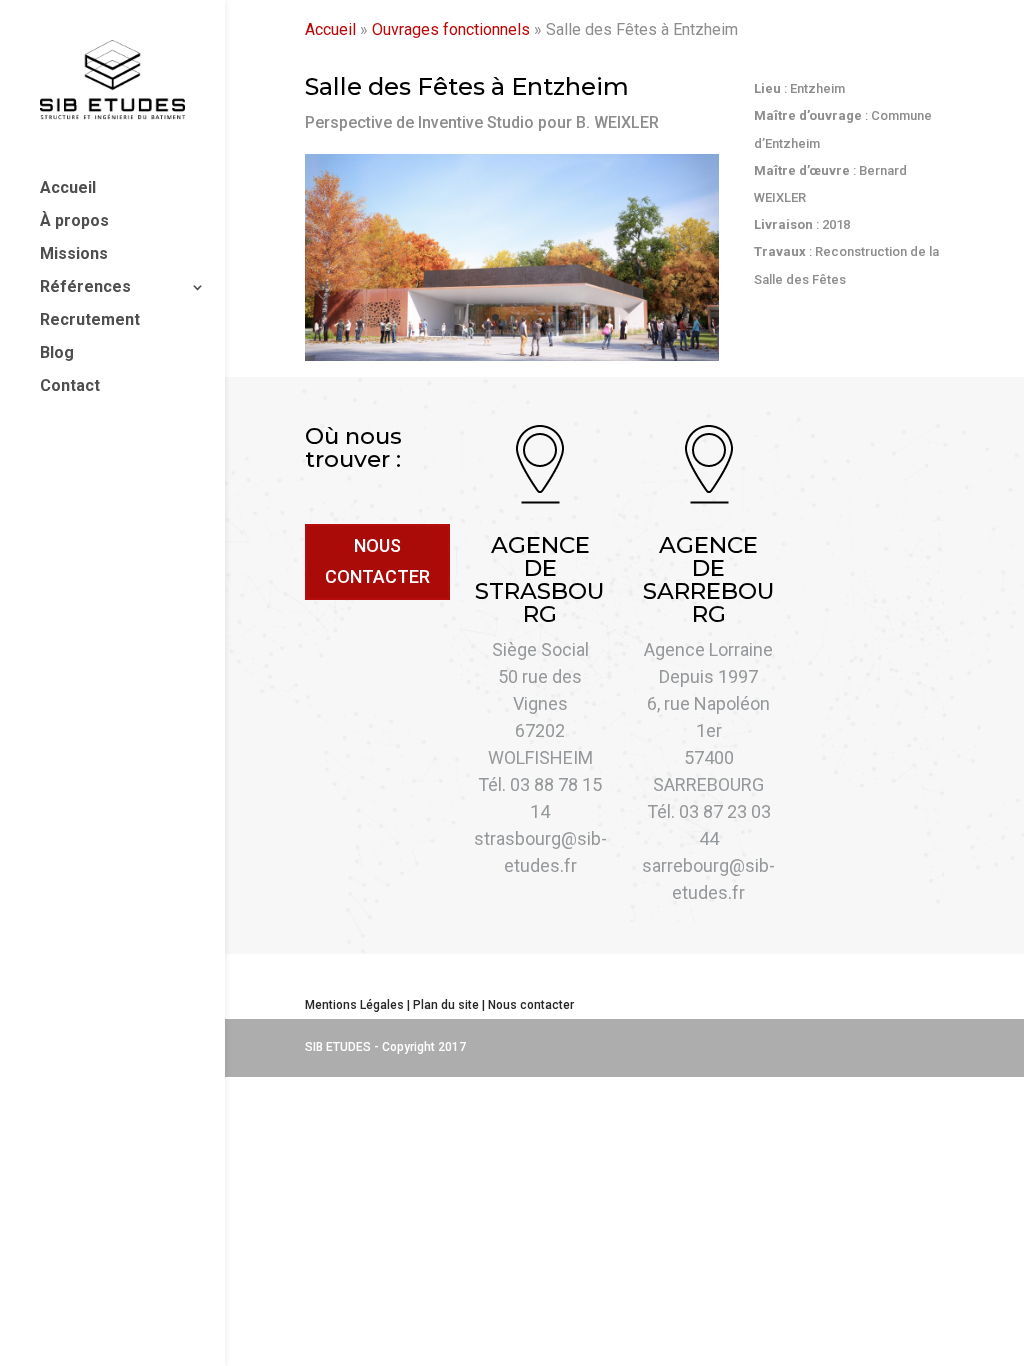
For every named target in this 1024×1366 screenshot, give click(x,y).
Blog (57, 354)
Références (85, 288)
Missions (74, 255)
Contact (70, 387)
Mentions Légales (354, 1005)
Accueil (68, 189)
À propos (74, 222)
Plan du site (446, 1005)
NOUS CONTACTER (377, 561)
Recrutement (90, 321)
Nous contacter (531, 1005)
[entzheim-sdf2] (512, 355)
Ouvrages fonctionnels (451, 29)
